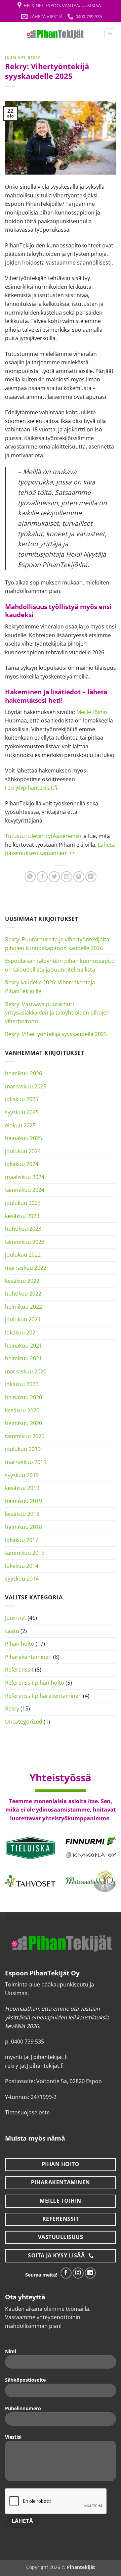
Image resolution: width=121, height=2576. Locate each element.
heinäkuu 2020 (24, 1397)
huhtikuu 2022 (23, 1294)
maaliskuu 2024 (25, 1177)
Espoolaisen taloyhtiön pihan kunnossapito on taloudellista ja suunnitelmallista (60, 965)
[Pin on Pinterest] (79, 877)
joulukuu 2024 (23, 1151)
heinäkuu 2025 (24, 1138)
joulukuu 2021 (23, 1319)
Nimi (11, 2351)
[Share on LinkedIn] (91, 877)
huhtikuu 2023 (23, 1229)
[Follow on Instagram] (78, 2273)
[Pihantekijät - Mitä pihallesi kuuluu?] (55, 34)
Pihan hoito (20, 1644)
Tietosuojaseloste (27, 2112)
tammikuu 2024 (25, 1190)
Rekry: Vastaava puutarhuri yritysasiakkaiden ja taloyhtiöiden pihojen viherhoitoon (57, 1013)
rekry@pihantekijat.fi (31, 788)
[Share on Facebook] (42, 877)
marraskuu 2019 (26, 1462)
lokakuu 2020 (22, 1384)
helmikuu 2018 (24, 1527)
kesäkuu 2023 (22, 1216)
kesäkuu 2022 (22, 1281)
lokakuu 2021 (22, 1332)
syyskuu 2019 (22, 1475)
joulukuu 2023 (23, 1203)
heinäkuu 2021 (24, 1346)
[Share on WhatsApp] (30, 877)
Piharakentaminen (28, 1657)
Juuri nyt (15, 58)
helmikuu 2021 (24, 1358)
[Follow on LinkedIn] (90, 2273)
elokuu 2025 (20, 1125)
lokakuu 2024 (22, 1164)
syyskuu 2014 (22, 1579)
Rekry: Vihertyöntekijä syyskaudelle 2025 (56, 1034)
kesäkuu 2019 (22, 1488)
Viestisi (13, 2437)
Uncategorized (24, 1722)
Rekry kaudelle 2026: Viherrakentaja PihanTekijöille (50, 987)
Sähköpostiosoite (25, 2380)
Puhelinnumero (23, 2408)
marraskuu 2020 (26, 1371)
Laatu (12, 1631)
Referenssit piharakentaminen (43, 1696)
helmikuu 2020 (24, 1423)
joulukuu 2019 (23, 1449)
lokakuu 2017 (22, 1540)
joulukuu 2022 (23, 1255)
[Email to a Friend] (67, 877)
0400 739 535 (28, 2042)
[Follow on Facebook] (66, 2273)
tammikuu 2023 (25, 1242)
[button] (110, 34)
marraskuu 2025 (26, 1086)
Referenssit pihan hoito (35, 1683)
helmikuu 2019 (24, 1501)
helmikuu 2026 (24, 1073)
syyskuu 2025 (22, 1112)
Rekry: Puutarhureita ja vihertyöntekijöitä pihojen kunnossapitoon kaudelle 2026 (57, 944)
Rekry (34, 58)
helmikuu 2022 (24, 1307)
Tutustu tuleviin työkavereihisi (43, 836)
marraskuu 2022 (26, 1268)
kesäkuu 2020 (22, 1410)
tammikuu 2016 (25, 1553)
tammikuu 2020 (25, 1436)
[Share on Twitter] (54, 877)
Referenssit (19, 1670)
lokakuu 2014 (22, 1566)
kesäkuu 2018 (22, 1514)
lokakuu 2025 (22, 1099)
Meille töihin (92, 712)
